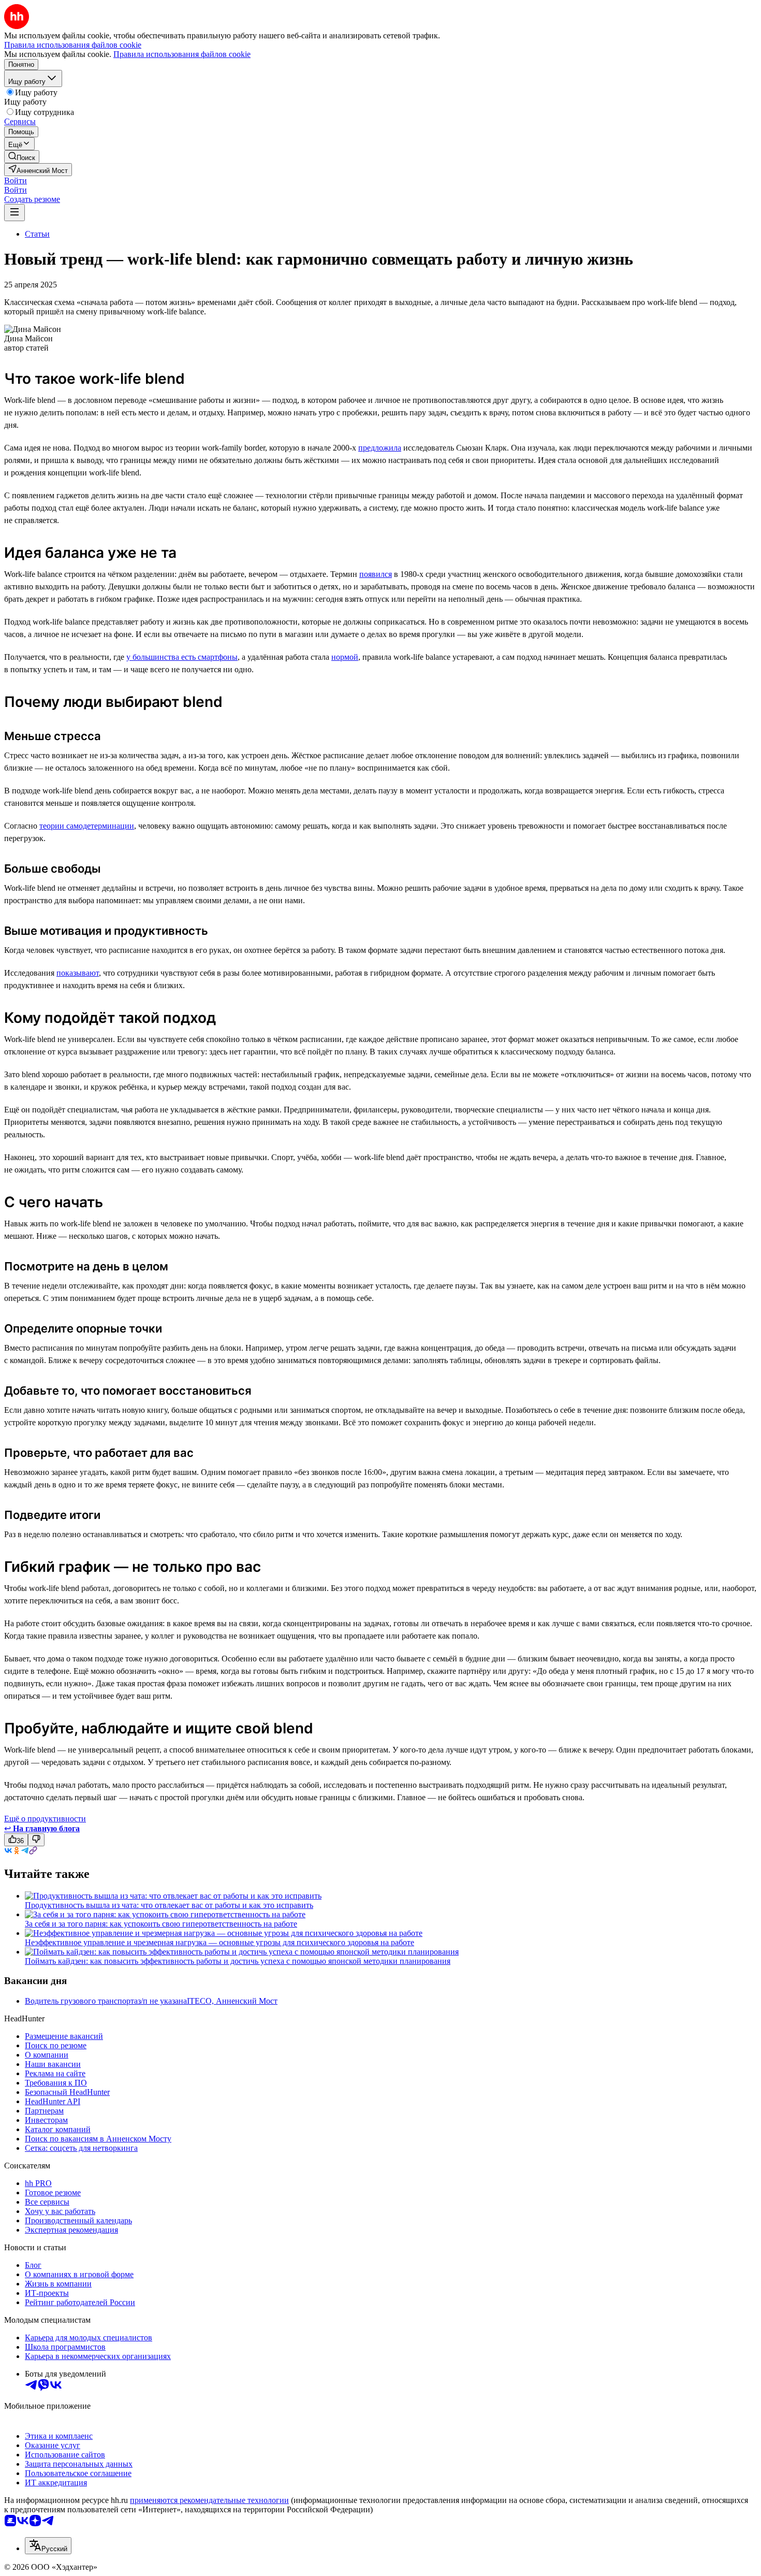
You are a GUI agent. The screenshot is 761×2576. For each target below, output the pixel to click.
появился (376, 574)
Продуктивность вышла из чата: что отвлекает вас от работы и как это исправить (169, 1905)
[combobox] (48, 2546)
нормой (345, 657)
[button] (16, 180)
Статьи (37, 234)
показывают (78, 973)
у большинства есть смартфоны (182, 657)
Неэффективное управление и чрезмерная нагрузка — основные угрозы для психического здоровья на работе (219, 1942)
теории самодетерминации (87, 826)
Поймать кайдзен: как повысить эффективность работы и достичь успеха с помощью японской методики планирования (238, 1961)
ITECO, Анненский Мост (232, 2001)
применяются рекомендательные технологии (209, 2500)
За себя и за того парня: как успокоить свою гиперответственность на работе (161, 1924)
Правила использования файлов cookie (182, 54)
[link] (22, 157)
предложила (380, 448)
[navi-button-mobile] (14, 213)
